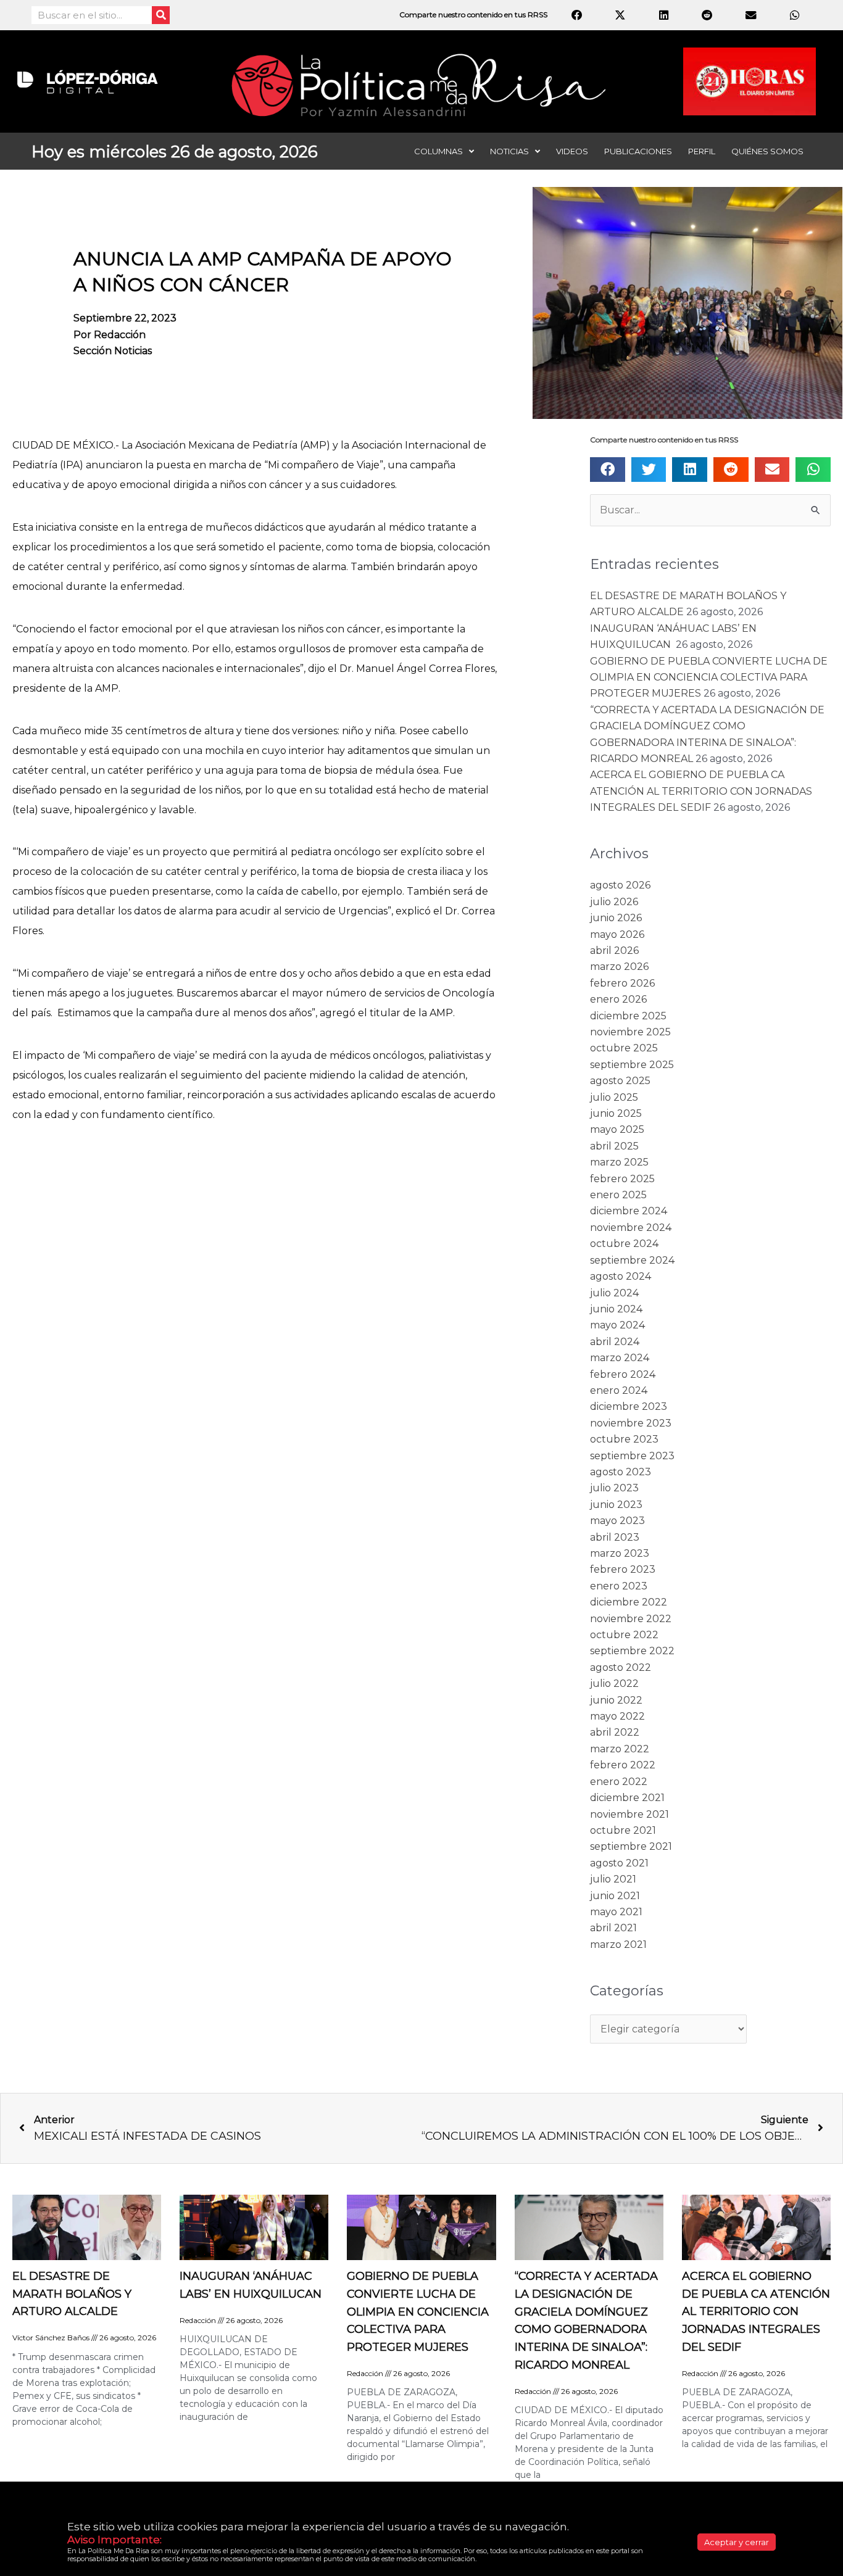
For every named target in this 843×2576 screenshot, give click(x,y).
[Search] (161, 15)
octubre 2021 (623, 1830)
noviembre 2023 (631, 1423)
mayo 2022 (617, 1716)
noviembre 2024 (631, 1228)
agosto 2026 (620, 885)
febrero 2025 (622, 1179)
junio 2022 (616, 1700)
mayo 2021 (616, 1912)
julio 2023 (614, 1488)
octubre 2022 (624, 1635)
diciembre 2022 (629, 1602)
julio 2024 (614, 1293)
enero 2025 (618, 1195)
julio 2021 (613, 1879)
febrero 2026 (622, 983)
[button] (608, 470)
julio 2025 (614, 1097)
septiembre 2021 (631, 1846)
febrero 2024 (623, 1374)
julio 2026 (614, 902)
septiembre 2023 (632, 1456)
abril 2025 (614, 1146)
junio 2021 (615, 1896)
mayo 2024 (617, 1325)
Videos (572, 151)
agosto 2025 (620, 1081)
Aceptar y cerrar (737, 2542)
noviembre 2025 (630, 1032)
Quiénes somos (767, 151)
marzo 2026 (619, 967)
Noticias (509, 151)
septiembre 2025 (632, 1065)
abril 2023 (615, 1537)
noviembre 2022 (631, 1619)
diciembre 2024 (629, 1211)
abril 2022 (615, 1732)
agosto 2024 (621, 1276)
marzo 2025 (619, 1162)
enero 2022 (619, 1782)
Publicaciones (638, 151)
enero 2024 (619, 1390)
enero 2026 (618, 999)
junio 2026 (616, 918)
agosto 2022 (621, 1667)
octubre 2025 (624, 1048)
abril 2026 (614, 950)
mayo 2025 (617, 1129)
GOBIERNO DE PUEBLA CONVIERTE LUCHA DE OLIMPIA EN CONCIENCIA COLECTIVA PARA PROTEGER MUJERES (709, 677)
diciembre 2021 (627, 1798)
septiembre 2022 (632, 1651)
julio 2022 (614, 1684)
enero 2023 (619, 1586)
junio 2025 (616, 1113)
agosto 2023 (621, 1472)
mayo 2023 (617, 1521)
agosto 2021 (619, 1863)
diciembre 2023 (629, 1406)
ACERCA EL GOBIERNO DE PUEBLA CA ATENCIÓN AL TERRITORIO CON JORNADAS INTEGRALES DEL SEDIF (701, 791)
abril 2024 (615, 1342)
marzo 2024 (620, 1358)
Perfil (702, 151)
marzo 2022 (620, 1749)
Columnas (438, 151)
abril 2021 (613, 1928)
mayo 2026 (617, 934)
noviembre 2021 (629, 1814)
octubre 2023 (624, 1439)
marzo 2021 (618, 1944)
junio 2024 (616, 1309)
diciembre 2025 (628, 1016)
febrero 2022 (623, 1765)
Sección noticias (113, 351)
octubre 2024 (624, 1244)
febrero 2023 (623, 1569)
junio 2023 (616, 1505)
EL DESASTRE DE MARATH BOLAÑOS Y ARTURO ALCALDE (72, 2294)
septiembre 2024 (632, 1260)
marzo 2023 (620, 1553)
